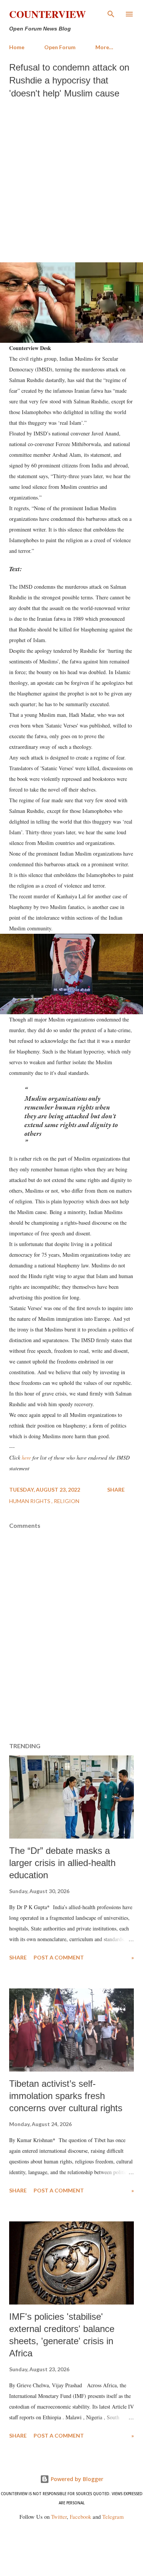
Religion (67, 1501)
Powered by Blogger (76, 2479)
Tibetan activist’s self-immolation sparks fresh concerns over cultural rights (66, 2096)
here (26, 1457)
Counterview (47, 14)
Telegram (113, 2517)
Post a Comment (59, 1957)
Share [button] (116, 1490)
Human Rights (30, 1501)
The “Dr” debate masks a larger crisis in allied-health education (62, 1863)
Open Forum (60, 47)
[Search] (111, 14)
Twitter (59, 2517)
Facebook (80, 2517)
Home (17, 47)
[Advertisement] (71, 179)
